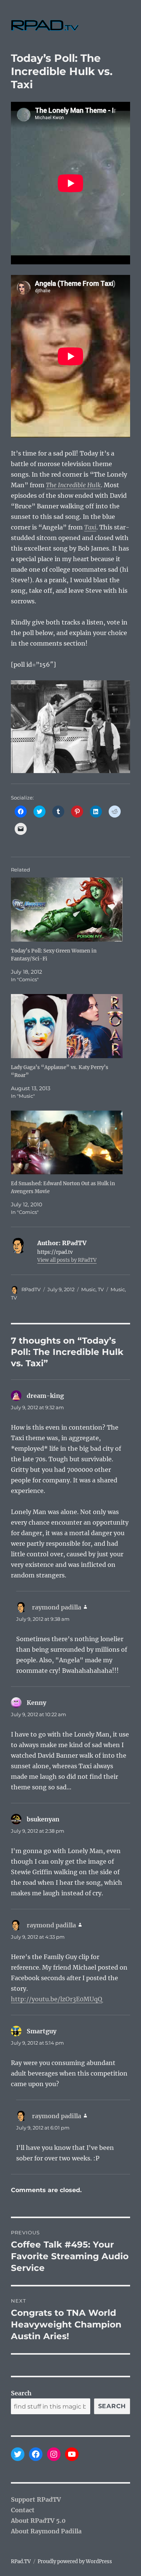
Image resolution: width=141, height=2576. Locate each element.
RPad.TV (21, 2561)
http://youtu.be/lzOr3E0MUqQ (57, 1999)
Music (88, 1289)
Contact (23, 2510)
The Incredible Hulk (73, 485)
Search (21, 2393)
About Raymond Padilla (46, 2531)
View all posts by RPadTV (67, 1260)
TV (101, 1289)
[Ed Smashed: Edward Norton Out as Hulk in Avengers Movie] (67, 1143)
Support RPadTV (36, 2499)
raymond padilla (57, 1607)
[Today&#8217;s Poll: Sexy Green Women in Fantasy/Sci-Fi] (67, 910)
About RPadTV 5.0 (38, 2521)
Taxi (90, 527)
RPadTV (31, 1289)
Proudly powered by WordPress (75, 2561)
